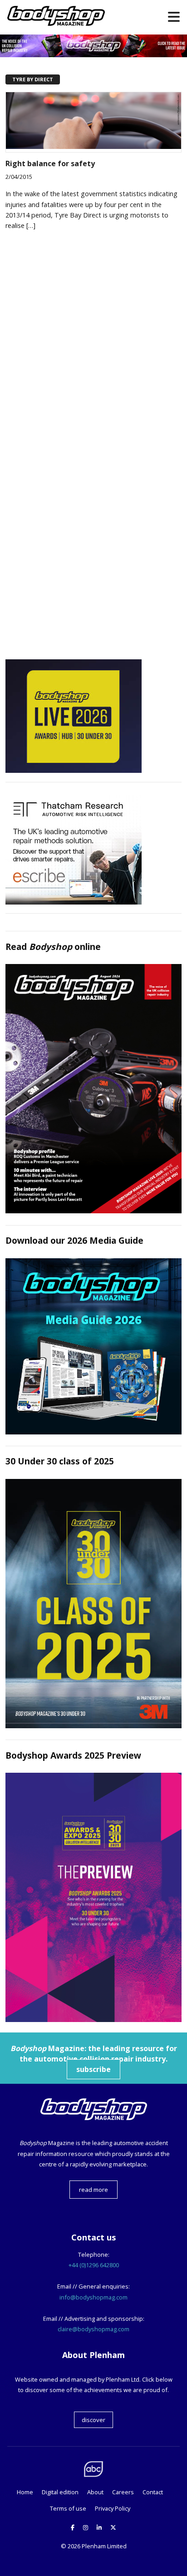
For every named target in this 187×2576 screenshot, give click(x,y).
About (95, 2492)
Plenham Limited (104, 2546)
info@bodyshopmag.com (93, 2297)
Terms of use (68, 2508)
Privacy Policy (113, 2508)
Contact (153, 2492)
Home (25, 2492)
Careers (123, 2492)
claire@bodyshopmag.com (93, 2329)
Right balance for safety (50, 163)
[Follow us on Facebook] (73, 2527)
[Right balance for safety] (93, 146)
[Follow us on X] (113, 2527)
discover (93, 2420)
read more (93, 2190)
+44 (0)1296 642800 (94, 2265)
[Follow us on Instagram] (86, 2527)
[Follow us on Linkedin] (99, 2527)
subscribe (93, 2069)
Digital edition (60, 2492)
